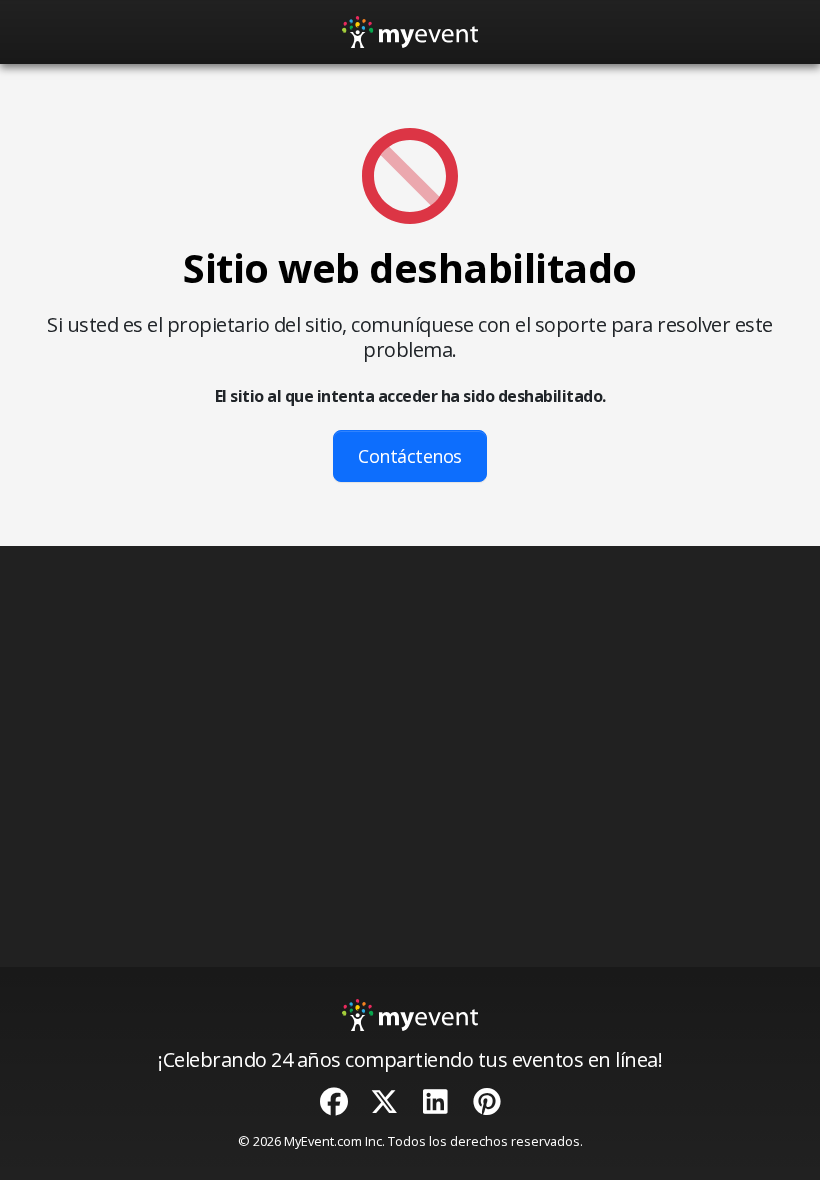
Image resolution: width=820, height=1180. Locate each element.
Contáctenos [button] (410, 456)
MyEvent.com (323, 1141)
